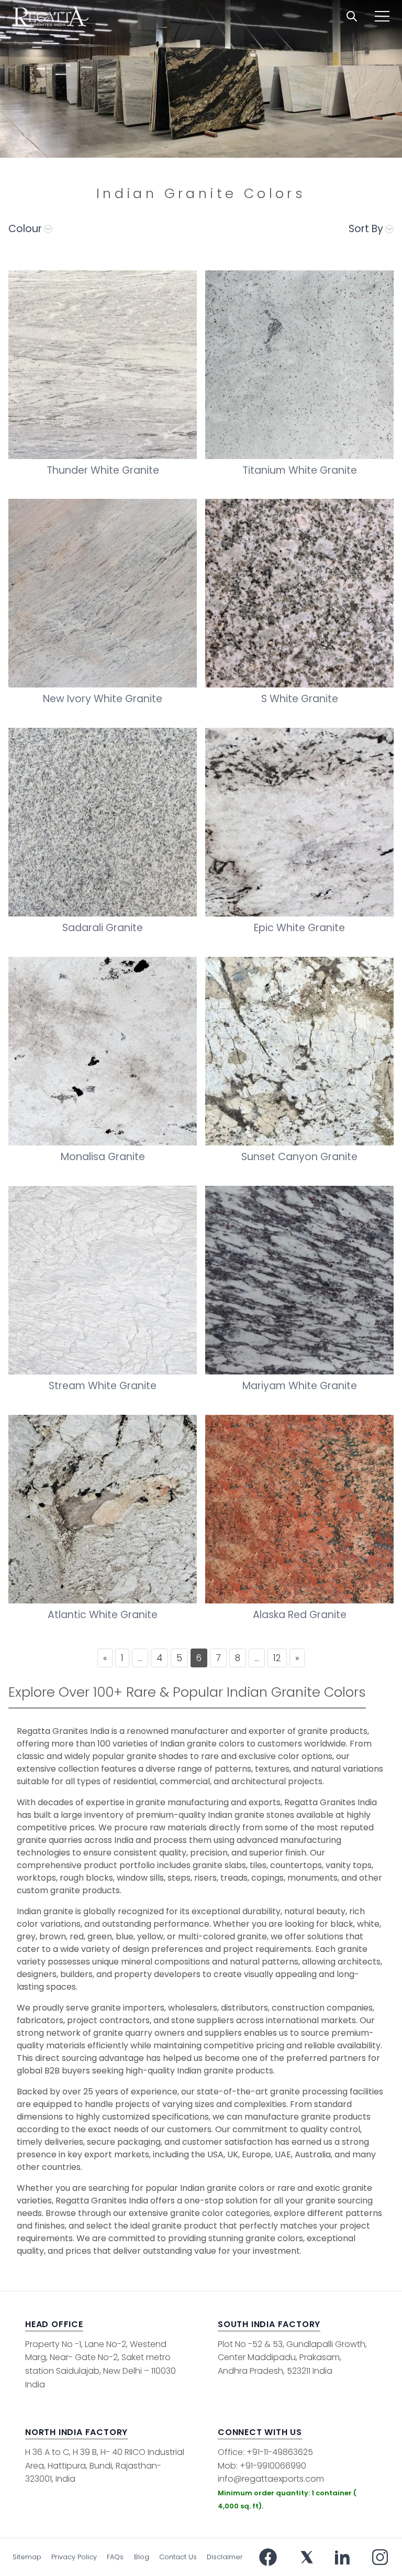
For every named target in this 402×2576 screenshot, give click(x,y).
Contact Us (178, 2557)
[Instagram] (380, 2557)
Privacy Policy (74, 2557)
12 (277, 1658)
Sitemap (27, 2557)
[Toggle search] (352, 16)
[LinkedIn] (342, 2557)
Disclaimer (225, 2557)
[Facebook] (268, 2557)
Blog (142, 2557)
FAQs (115, 2557)
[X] (307, 2557)
